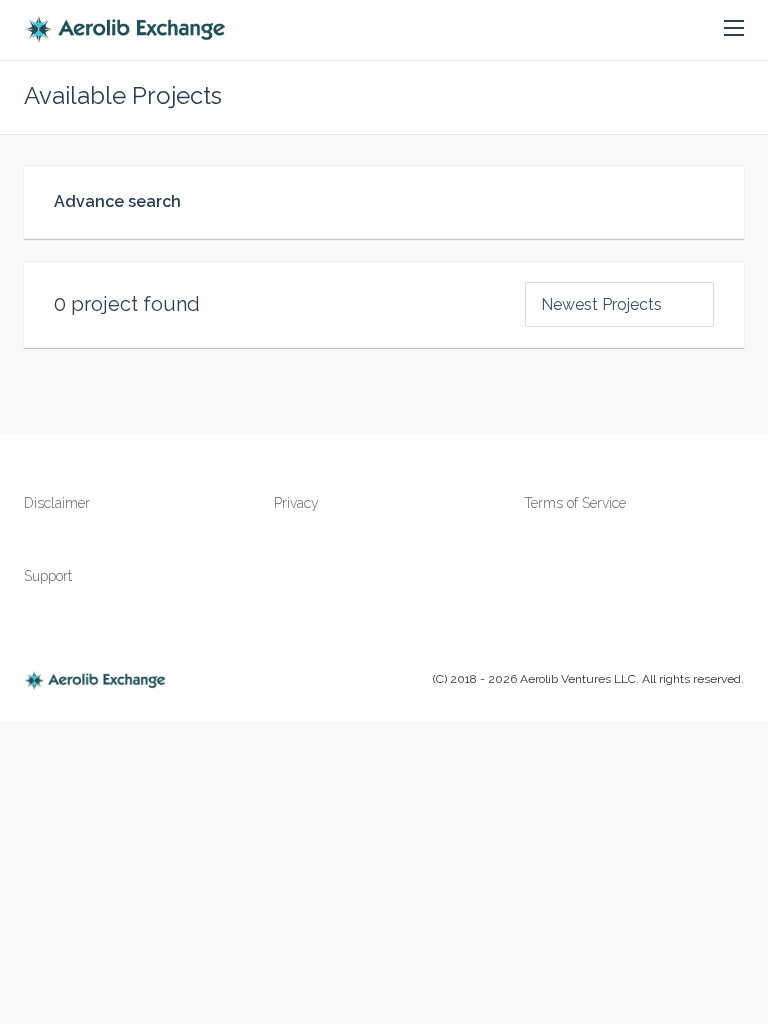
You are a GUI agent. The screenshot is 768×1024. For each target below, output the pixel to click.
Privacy (296, 503)
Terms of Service (575, 503)
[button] (734, 29)
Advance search (117, 201)
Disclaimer (57, 503)
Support (48, 576)
